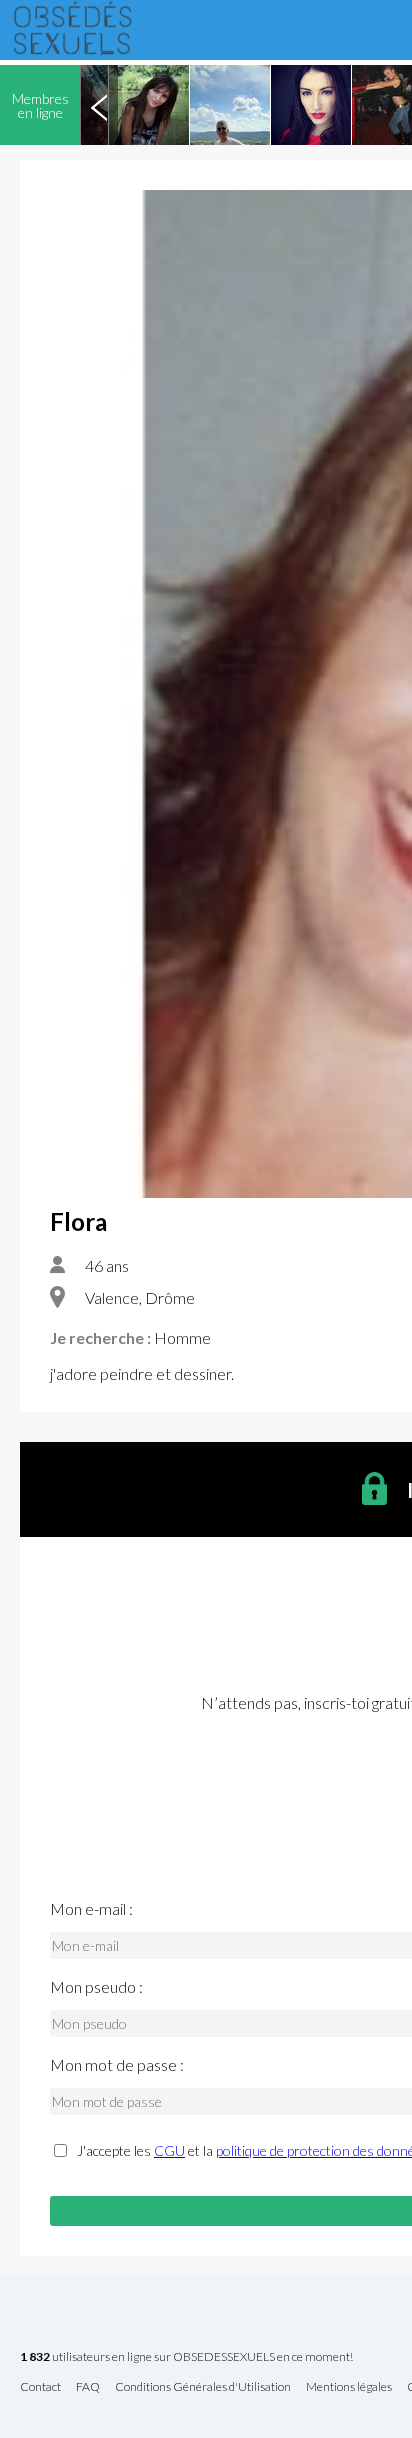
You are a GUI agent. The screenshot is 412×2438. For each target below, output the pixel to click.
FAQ (88, 2387)
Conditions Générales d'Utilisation (203, 2387)
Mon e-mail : (91, 1909)
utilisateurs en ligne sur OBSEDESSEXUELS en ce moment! (186, 2357)
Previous (99, 105)
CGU (169, 2150)
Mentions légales (349, 2387)
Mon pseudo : (96, 1987)
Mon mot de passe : (117, 2065)
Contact (40, 2387)
